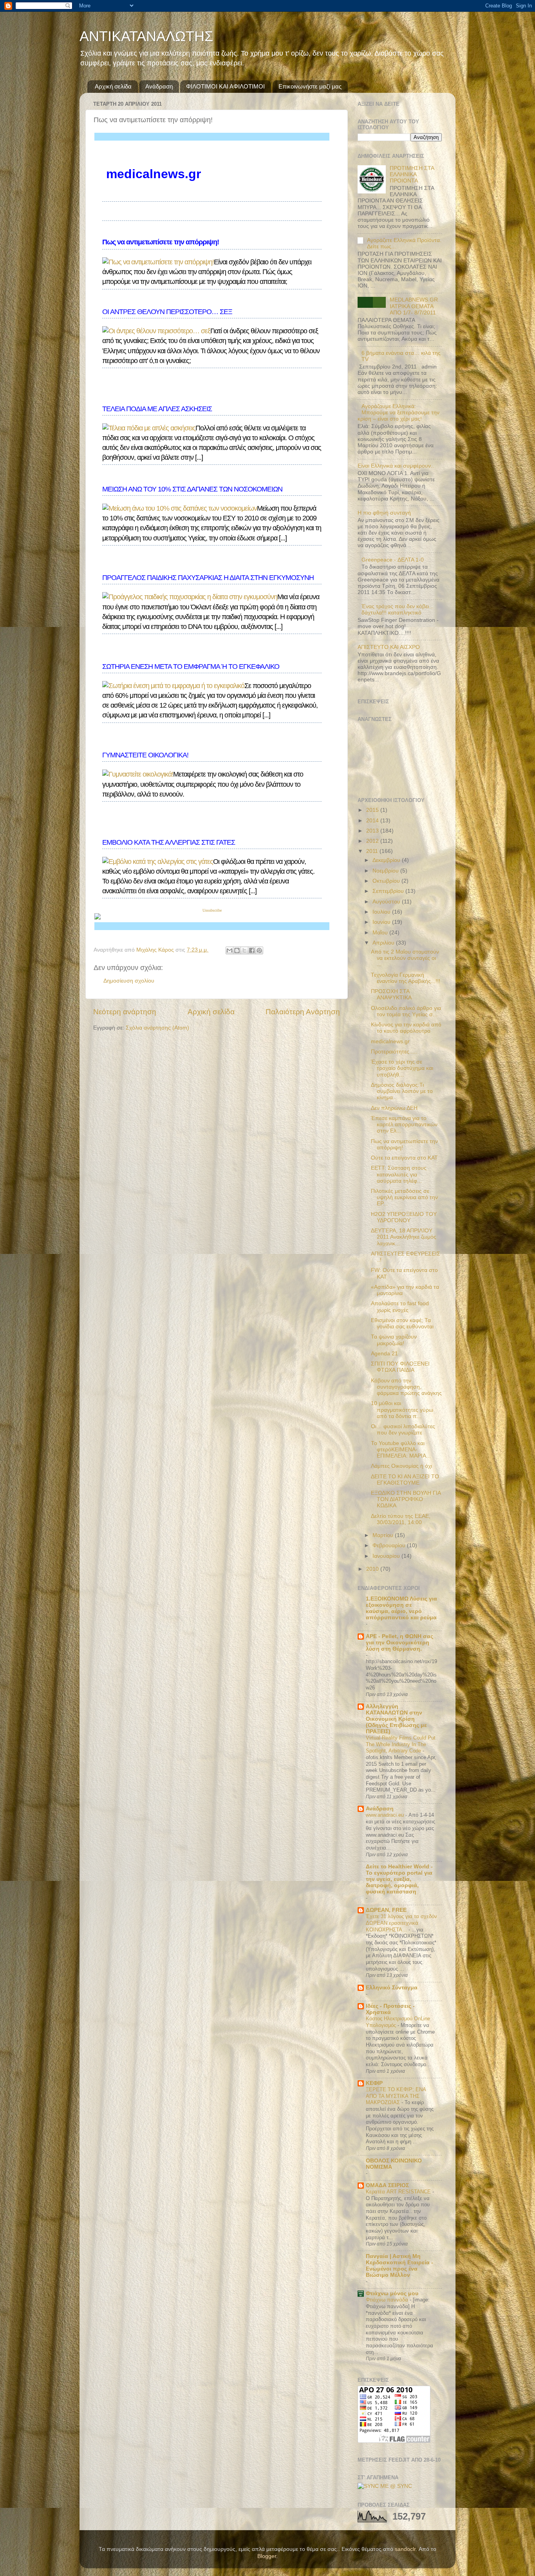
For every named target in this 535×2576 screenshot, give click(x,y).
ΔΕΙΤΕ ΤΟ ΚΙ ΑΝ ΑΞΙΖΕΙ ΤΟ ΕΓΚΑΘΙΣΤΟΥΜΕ (405, 1480)
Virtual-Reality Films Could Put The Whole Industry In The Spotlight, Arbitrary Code (401, 1744)
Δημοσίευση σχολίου (129, 981)
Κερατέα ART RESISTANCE (399, 2192)
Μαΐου (381, 933)
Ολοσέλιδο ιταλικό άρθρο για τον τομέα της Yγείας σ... (406, 1011)
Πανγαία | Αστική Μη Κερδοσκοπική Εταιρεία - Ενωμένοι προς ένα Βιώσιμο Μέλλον (399, 2266)
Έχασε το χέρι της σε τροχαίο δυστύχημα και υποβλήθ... (402, 1068)
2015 (373, 810)
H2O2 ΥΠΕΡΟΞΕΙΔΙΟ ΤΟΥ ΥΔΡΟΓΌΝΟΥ (404, 1217)
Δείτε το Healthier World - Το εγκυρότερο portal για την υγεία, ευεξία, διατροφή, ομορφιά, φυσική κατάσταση (399, 1879)
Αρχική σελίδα (113, 86)
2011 (373, 851)
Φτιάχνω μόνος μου (392, 2293)
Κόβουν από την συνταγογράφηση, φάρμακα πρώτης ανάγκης (406, 1387)
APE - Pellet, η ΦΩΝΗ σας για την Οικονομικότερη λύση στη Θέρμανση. (399, 1643)
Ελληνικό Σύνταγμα (392, 1988)
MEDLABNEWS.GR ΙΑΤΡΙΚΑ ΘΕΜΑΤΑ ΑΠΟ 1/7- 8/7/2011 (414, 306)
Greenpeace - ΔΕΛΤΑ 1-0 (393, 560)
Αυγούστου (387, 902)
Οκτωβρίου (387, 881)
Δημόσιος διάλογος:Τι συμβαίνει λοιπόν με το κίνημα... (402, 1091)
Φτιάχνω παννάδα (388, 2300)
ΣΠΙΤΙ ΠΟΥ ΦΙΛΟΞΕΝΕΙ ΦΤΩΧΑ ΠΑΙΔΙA (400, 1367)
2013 (373, 831)
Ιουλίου (382, 912)
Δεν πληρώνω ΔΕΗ (394, 1108)
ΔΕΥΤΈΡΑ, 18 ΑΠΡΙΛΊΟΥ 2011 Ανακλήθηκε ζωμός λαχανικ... (404, 1237)
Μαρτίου (384, 1535)
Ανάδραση (159, 86)
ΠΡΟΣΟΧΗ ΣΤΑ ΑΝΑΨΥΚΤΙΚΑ (391, 994)
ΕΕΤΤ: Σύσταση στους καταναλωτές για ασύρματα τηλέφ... (399, 1174)
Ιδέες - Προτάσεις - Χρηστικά (390, 2009)
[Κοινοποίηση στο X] (244, 950)
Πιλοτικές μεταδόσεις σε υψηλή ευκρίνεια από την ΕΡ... (404, 1197)
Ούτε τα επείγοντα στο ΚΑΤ (404, 1158)
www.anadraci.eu (386, 1815)
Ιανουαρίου (387, 1556)
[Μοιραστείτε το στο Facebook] (252, 950)
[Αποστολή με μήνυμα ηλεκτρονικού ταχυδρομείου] (230, 950)
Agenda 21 (384, 1354)
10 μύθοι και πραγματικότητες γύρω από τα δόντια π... (402, 1410)
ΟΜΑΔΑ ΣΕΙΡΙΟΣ (387, 2185)
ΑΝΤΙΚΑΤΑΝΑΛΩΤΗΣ (146, 36)
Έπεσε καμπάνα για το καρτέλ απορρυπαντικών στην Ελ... (404, 1125)
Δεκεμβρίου (387, 860)
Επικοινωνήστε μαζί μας (310, 86)
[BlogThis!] (237, 950)
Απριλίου (384, 943)
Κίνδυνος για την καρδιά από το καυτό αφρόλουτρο (406, 1028)
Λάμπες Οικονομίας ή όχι (401, 1466)
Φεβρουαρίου (390, 1545)
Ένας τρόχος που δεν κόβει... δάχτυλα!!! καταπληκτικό (398, 610)
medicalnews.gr (390, 1041)
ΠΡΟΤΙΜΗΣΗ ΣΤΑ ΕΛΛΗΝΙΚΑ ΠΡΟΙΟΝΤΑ (412, 174)
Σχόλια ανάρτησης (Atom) (157, 1028)
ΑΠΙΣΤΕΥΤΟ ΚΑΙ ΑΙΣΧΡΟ (389, 647)
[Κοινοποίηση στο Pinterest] (259, 950)
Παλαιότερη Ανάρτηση (303, 1012)
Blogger (267, 2556)
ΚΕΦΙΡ (374, 2083)
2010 (373, 1569)
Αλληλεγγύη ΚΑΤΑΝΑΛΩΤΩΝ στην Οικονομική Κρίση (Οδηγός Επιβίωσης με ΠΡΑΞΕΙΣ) (396, 1719)
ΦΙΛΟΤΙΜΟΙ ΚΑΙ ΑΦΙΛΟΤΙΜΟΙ (225, 86)
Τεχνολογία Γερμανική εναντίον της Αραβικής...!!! (406, 978)
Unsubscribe (212, 910)
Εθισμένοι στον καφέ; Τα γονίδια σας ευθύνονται (402, 1323)
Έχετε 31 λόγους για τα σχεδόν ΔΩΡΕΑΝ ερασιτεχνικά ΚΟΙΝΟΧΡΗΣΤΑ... (401, 1923)
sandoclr (405, 2549)
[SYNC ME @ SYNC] (385, 2486)
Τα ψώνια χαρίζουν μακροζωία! (394, 1340)
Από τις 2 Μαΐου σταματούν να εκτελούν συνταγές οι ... (405, 958)
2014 (373, 821)
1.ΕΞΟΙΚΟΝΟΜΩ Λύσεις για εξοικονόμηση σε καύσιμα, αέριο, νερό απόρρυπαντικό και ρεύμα (401, 1608)
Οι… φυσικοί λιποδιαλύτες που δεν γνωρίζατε (403, 1430)
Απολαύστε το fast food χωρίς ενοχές (400, 1307)
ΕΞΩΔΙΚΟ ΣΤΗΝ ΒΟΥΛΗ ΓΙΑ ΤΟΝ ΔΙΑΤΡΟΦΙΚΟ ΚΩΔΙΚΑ (406, 1499)
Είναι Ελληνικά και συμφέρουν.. (396, 466)
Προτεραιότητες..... (394, 1052)
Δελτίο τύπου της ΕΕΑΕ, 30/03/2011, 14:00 (401, 1519)
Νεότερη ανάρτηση (125, 1012)
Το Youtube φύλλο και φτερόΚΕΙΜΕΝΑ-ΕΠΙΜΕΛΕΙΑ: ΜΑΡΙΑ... (401, 1450)
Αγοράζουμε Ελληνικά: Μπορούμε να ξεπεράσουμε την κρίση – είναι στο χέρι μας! (399, 413)
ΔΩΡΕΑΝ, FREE (386, 1910)
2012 (373, 841)
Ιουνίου (382, 922)
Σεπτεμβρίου (389, 891)
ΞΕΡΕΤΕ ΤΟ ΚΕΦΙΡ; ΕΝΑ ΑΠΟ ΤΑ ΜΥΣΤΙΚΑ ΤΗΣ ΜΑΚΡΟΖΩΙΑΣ (396, 2096)
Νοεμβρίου (386, 871)
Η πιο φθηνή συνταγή (384, 513)
